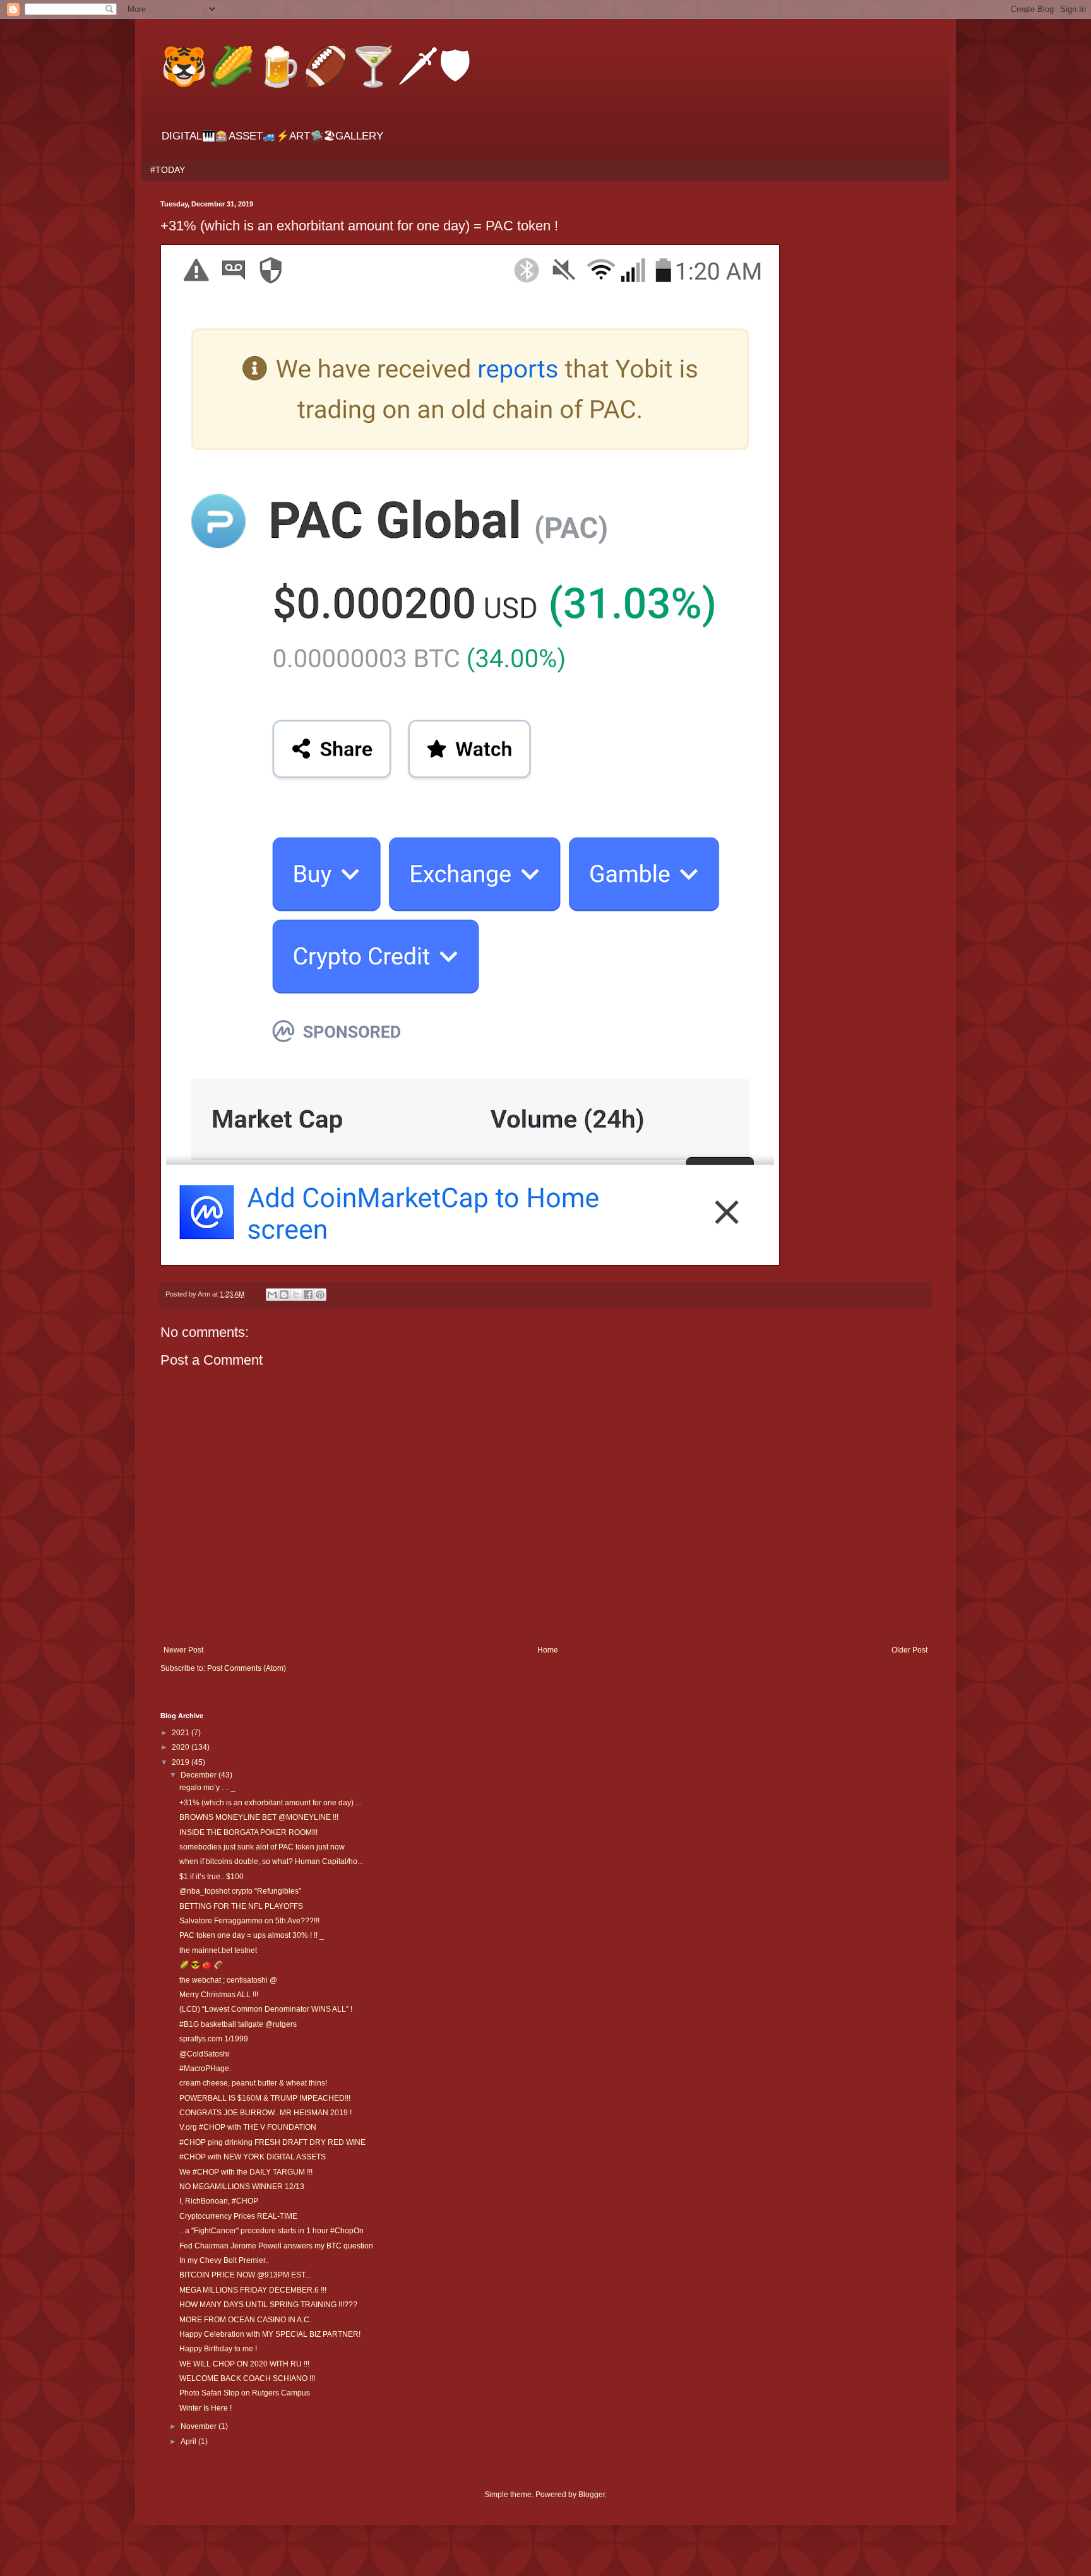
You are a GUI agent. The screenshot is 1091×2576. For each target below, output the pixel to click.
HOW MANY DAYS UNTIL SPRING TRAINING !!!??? (268, 2305)
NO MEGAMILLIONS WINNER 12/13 (242, 2187)
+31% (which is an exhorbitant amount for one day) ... (270, 1803)
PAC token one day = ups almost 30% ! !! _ (252, 1935)
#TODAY (168, 170)
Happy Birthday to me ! (218, 2349)
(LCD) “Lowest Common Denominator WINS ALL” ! (266, 2009)
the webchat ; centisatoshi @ (228, 1980)
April (189, 2442)
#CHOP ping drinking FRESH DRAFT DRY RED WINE (272, 2142)
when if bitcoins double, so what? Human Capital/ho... (271, 1861)
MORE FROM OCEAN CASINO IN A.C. (245, 2320)
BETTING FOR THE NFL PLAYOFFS (241, 1906)
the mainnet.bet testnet (218, 1950)
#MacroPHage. (205, 2069)
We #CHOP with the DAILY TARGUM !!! (246, 2172)
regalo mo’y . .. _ (207, 1788)
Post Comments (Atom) (247, 1668)
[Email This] (272, 1295)
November (200, 2426)
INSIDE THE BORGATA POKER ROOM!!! (248, 1832)
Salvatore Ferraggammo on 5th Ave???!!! (249, 1921)
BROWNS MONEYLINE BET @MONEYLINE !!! (259, 1817)
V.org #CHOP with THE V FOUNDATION (248, 2127)
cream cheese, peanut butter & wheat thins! (253, 2083)
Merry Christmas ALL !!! (219, 1995)
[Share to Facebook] (308, 1295)
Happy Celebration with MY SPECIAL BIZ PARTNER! (270, 2334)
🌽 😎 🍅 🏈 (201, 1965)
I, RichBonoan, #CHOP (219, 2201)
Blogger (592, 2495)
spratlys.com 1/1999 (214, 2039)
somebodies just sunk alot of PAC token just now (262, 1847)
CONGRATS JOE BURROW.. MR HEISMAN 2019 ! (265, 2113)
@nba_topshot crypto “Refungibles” (240, 1891)
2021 (182, 1733)
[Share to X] (296, 1295)
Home (548, 1650)
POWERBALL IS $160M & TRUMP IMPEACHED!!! (265, 2098)
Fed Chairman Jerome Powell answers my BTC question (276, 2246)
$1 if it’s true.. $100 (212, 1877)
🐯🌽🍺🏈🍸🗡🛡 (316, 65)
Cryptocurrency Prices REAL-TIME (238, 2216)
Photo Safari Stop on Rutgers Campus (245, 2393)
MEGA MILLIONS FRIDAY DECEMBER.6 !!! (253, 2290)
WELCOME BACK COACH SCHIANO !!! (247, 2378)
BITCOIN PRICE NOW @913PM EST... (245, 2275)
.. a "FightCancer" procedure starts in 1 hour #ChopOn (271, 2231)
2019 (182, 1762)
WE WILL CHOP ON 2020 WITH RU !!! (244, 2364)
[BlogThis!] (284, 1295)
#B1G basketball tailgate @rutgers (238, 2024)
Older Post (909, 1650)
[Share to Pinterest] (320, 1295)
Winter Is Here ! (206, 2408)
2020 (182, 1747)
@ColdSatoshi (204, 2054)
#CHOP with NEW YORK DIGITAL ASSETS (253, 2157)
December (200, 1775)
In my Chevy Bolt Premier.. (224, 2260)
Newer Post (183, 1650)
